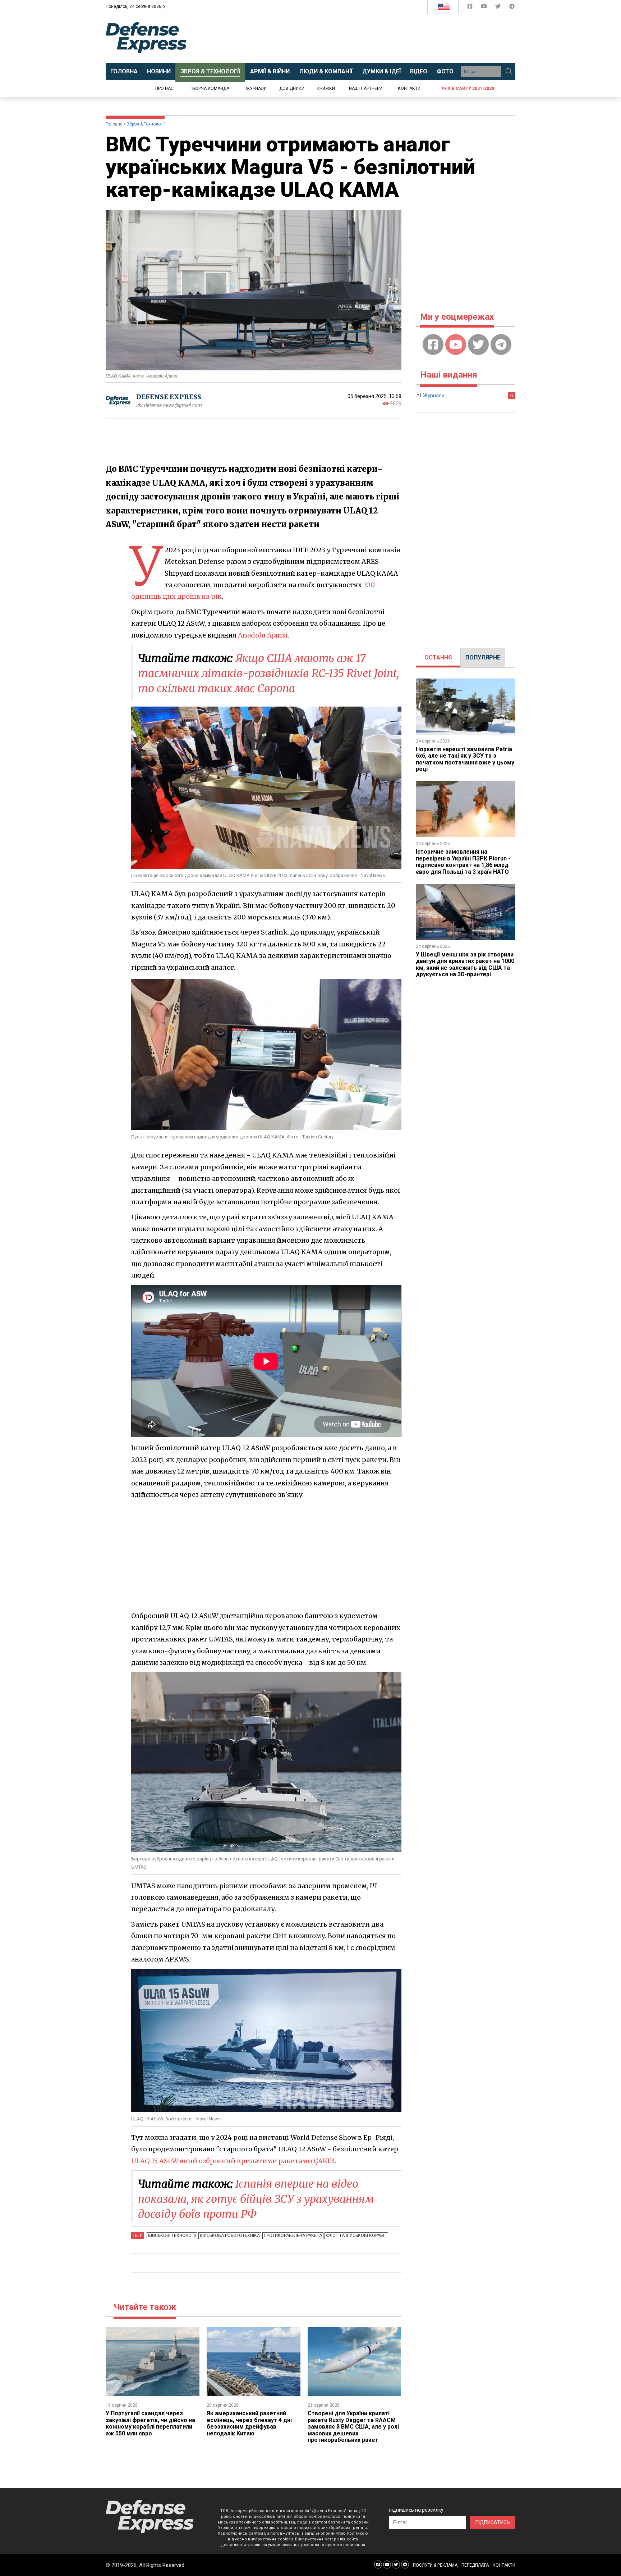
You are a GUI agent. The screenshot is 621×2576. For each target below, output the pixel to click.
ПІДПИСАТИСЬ (493, 2522)
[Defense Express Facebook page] (471, 8)
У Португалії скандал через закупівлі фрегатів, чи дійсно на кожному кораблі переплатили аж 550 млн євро (150, 2423)
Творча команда (210, 88)
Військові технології (172, 2235)
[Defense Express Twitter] (499, 8)
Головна (114, 124)
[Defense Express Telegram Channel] (512, 8)
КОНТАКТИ (504, 2565)
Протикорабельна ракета (293, 2235)
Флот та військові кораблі (356, 2235)
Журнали (256, 88)
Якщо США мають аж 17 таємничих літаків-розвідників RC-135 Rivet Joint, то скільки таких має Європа (268, 673)
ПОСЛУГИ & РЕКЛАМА (435, 2565)
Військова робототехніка (230, 2235)
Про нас (164, 88)
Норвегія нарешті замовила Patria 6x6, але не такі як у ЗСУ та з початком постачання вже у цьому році (465, 759)
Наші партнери (366, 88)
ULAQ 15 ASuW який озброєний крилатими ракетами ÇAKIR (233, 2161)
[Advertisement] (370, 38)
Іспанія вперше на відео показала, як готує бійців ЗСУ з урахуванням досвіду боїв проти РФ (256, 2199)
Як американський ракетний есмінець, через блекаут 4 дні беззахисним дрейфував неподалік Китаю (249, 2423)
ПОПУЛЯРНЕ (483, 657)
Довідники (292, 88)
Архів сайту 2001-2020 (468, 88)
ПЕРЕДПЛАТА (475, 2565)
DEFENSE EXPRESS (169, 397)
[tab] (438, 658)
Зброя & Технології (146, 124)
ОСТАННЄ (438, 657)
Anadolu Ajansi (263, 635)
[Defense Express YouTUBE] (485, 8)
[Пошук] (509, 72)
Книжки (326, 88)
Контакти (409, 88)
